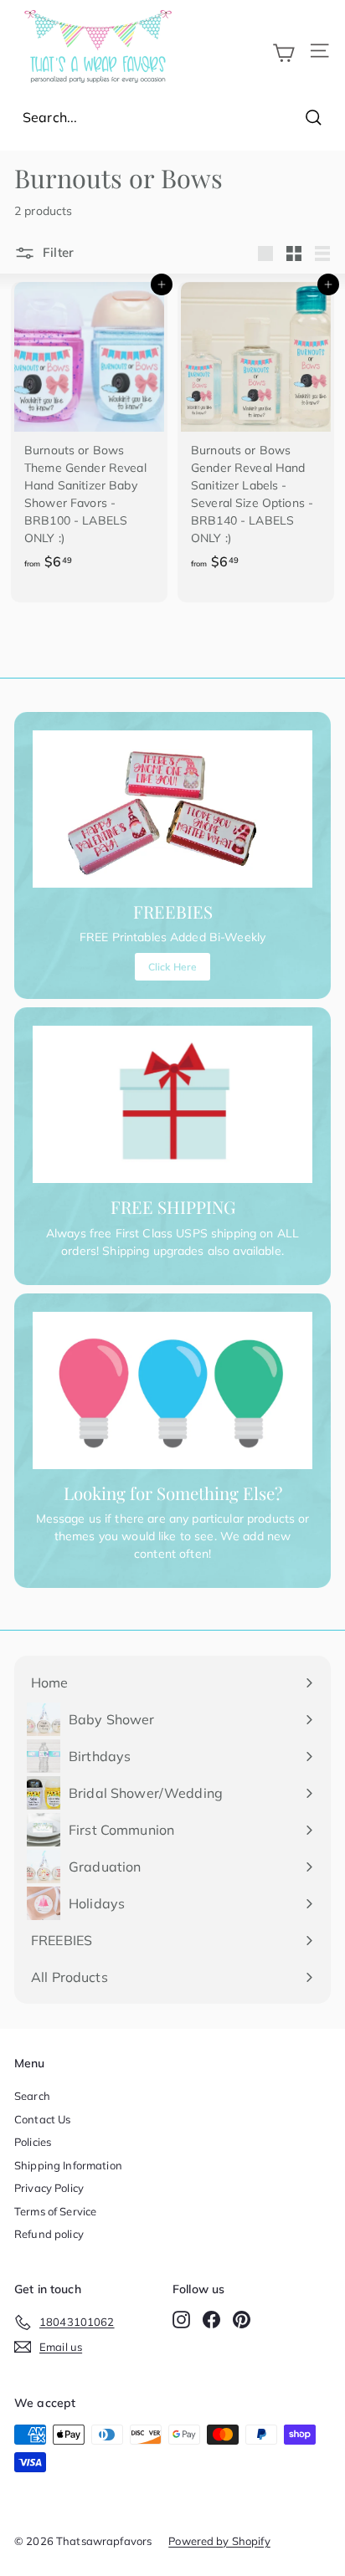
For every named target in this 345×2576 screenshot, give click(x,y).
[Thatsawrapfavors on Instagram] (181, 2320)
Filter (57, 252)
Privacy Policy (49, 2188)
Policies (33, 2142)
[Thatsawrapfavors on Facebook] (211, 2320)
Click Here (172, 967)
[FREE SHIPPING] (172, 1104)
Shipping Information (68, 2165)
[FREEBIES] (172, 809)
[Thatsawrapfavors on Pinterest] (242, 2320)
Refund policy (49, 2234)
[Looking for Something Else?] (172, 1390)
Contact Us (42, 2119)
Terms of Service (55, 2211)
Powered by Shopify (219, 2541)
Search (32, 2096)
